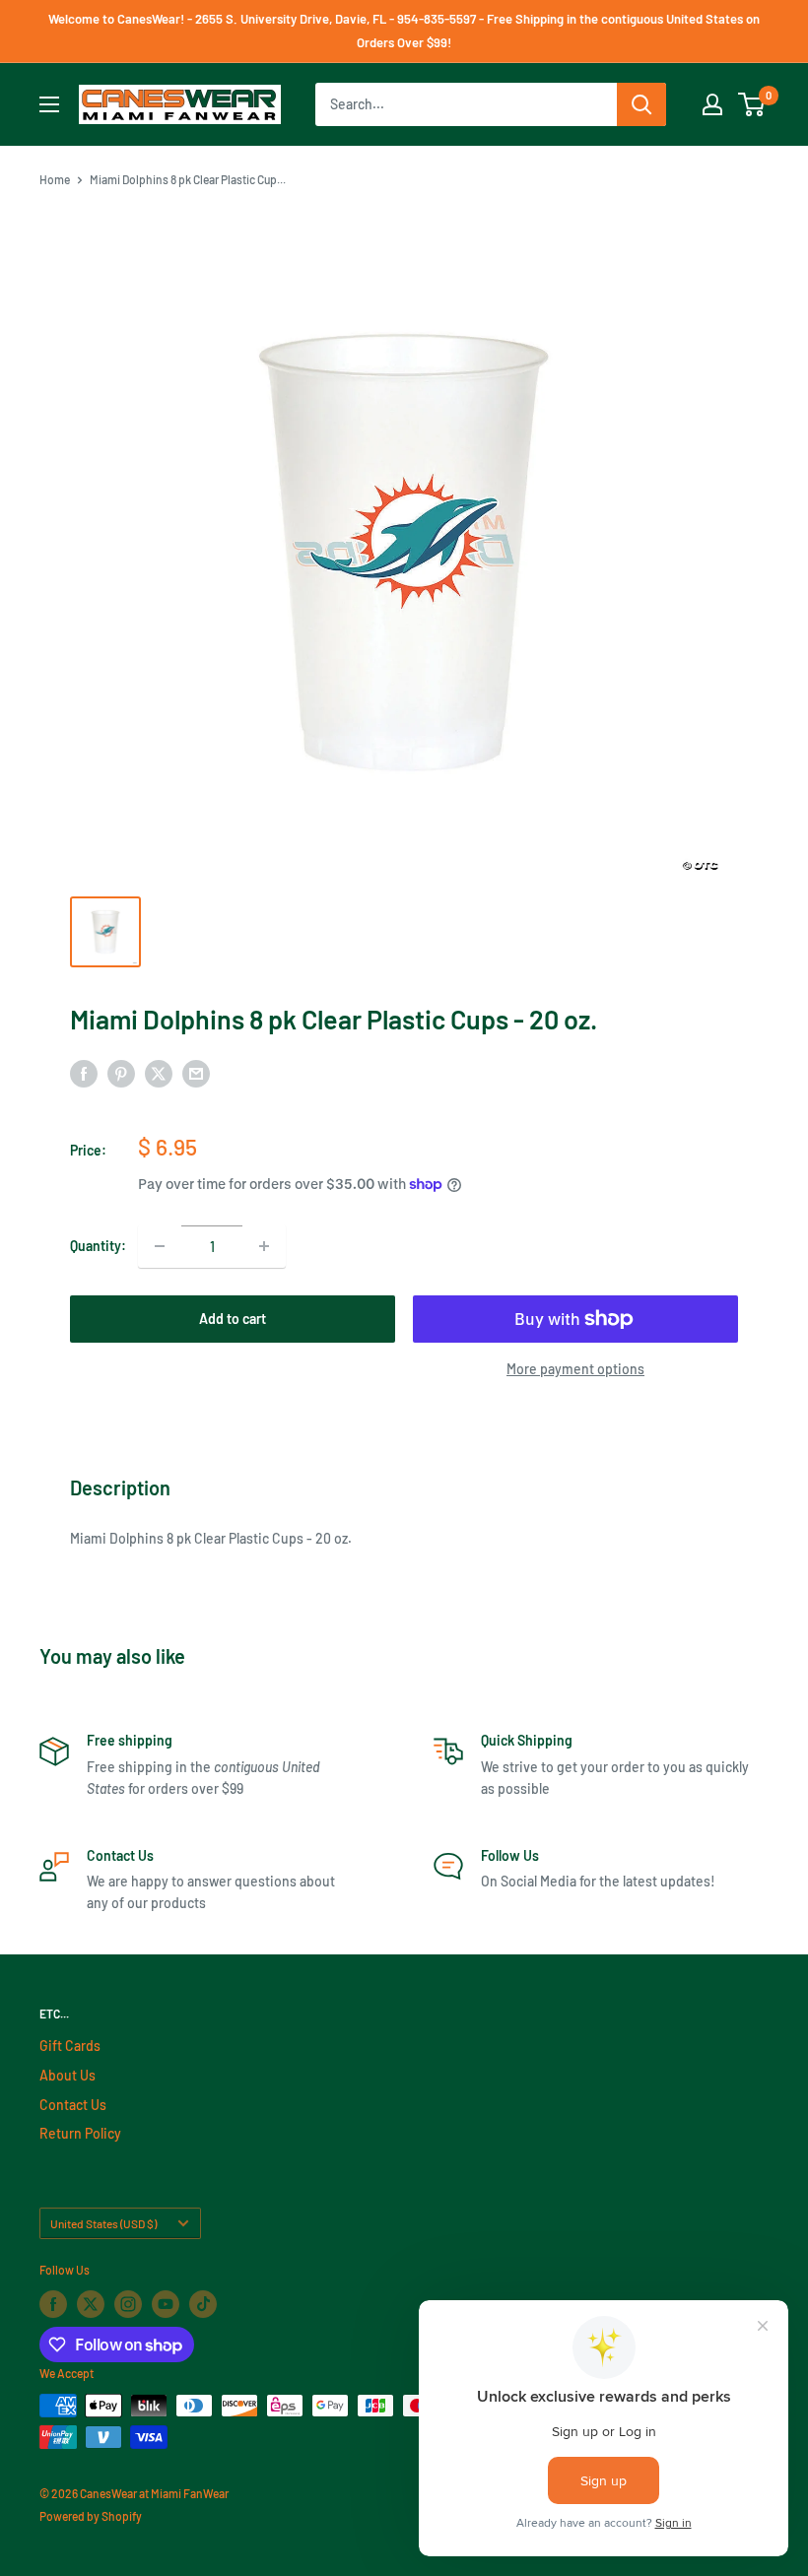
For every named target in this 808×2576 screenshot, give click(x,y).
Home (55, 179)
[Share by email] (196, 1074)
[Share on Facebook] (84, 1074)
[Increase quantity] (264, 1246)
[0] (752, 104)
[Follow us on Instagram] (128, 2304)
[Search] (641, 104)
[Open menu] (49, 104)
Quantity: (98, 1246)
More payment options (575, 1369)
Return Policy (80, 2133)
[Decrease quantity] (160, 1246)
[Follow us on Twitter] (91, 2304)
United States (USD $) (103, 2223)
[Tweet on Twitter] (159, 1074)
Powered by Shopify (91, 2516)
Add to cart (233, 1319)
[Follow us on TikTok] (203, 2304)
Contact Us (73, 2105)
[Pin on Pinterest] (121, 1074)
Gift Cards (70, 2046)
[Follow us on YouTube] (166, 2304)
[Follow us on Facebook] (53, 2304)
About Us (67, 2075)
